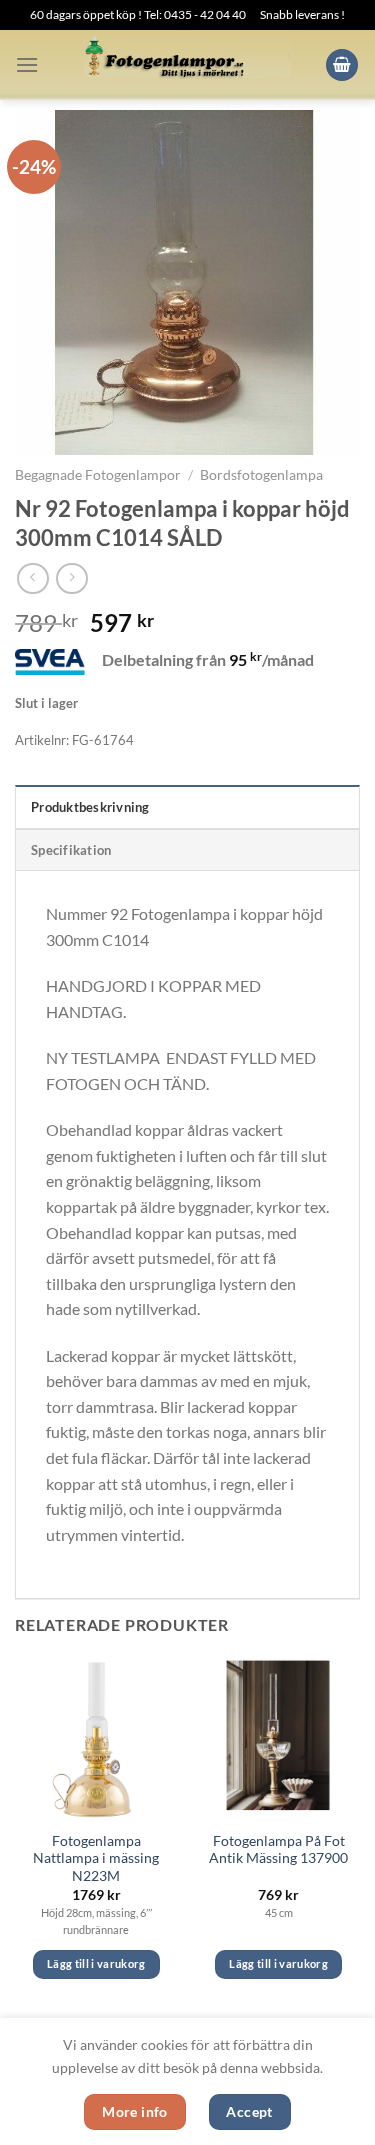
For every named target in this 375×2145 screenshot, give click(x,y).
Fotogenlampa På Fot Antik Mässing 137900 (278, 1850)
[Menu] (27, 64)
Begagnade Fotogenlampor (98, 475)
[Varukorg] (342, 65)
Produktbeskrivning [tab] (90, 807)
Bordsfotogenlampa (261, 475)
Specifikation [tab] (71, 850)
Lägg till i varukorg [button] (96, 1963)
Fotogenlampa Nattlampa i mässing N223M (96, 1858)
